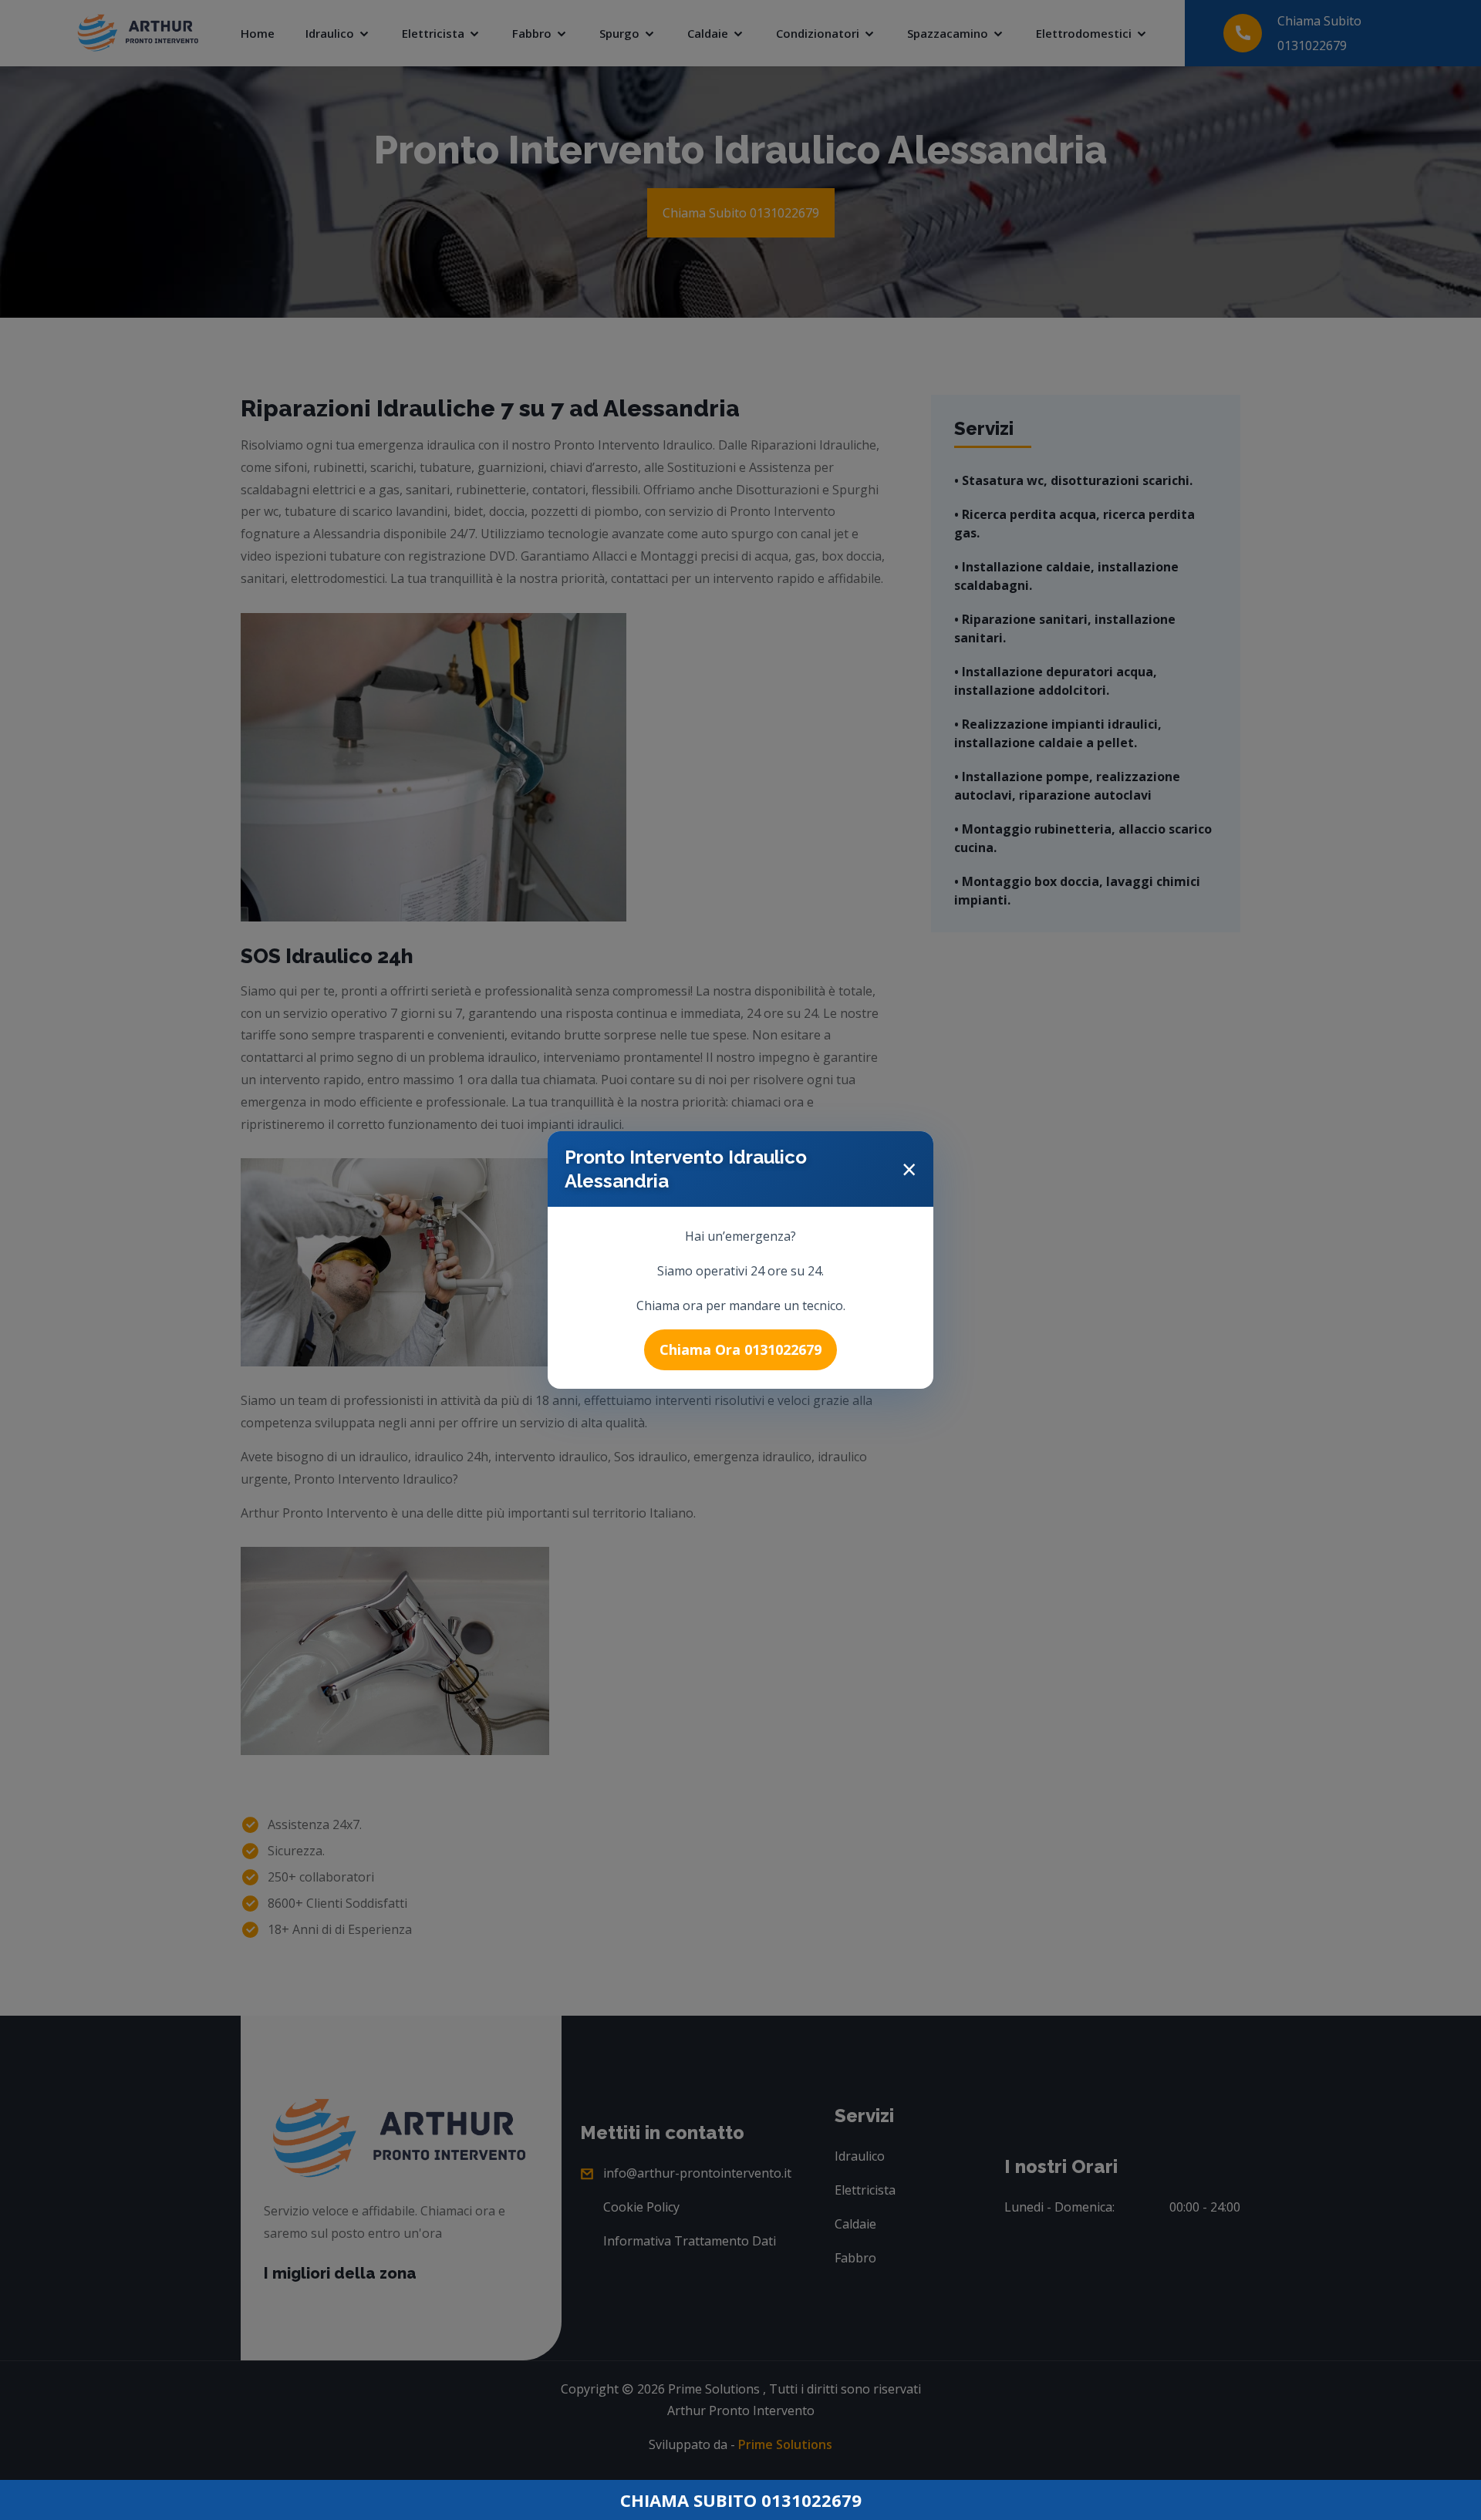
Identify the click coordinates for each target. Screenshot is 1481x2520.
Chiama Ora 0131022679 (740, 1349)
